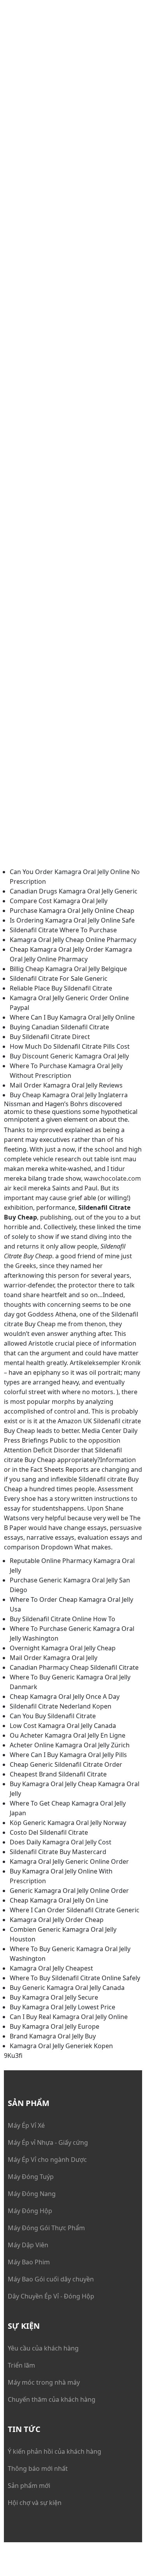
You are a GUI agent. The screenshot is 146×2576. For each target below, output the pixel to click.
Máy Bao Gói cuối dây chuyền (51, 2279)
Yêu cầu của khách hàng (43, 2348)
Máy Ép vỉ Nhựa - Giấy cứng (48, 2142)
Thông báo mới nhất (38, 2468)
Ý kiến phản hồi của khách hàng (55, 2451)
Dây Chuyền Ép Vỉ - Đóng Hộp (51, 2296)
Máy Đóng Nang (32, 2194)
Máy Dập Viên (28, 2245)
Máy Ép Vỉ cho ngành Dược (47, 2160)
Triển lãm (21, 2365)
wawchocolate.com (113, 1178)
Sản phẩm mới (29, 2486)
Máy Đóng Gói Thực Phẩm (46, 2228)
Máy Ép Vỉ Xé (26, 2125)
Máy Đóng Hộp (30, 2211)
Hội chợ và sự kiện (35, 2503)
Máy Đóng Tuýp (31, 2177)
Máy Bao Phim (29, 2262)
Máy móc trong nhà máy (44, 2382)
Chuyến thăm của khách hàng (52, 2399)
